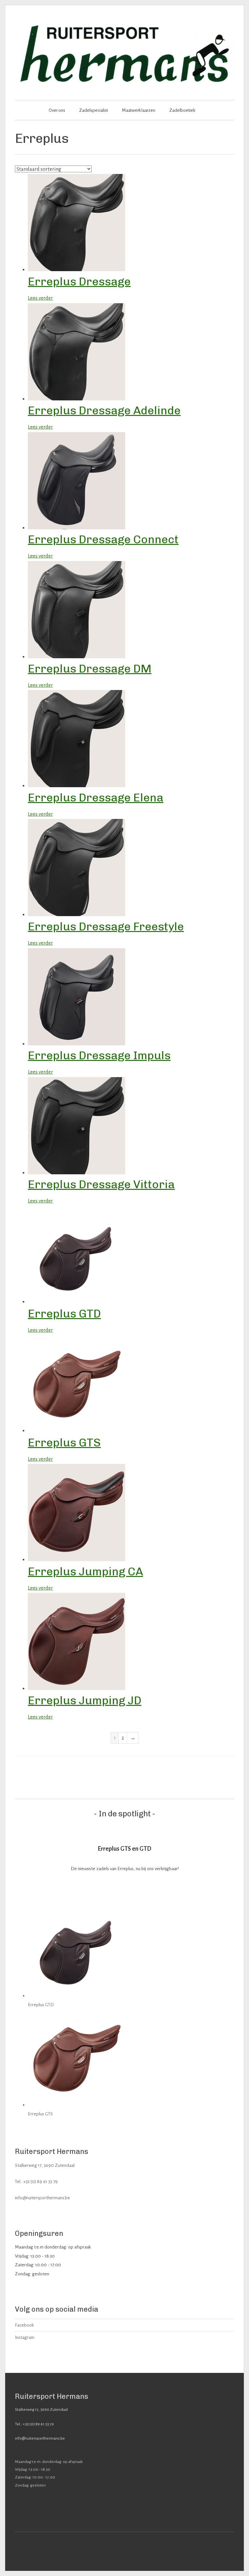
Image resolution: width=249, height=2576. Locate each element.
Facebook (24, 2325)
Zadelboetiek (182, 110)
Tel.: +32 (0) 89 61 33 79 (36, 2182)
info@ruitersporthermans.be (42, 2198)
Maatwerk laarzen (139, 110)
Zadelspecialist (94, 110)
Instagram (25, 2337)
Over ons (57, 110)
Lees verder (40, 298)
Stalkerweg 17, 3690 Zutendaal (45, 2165)
